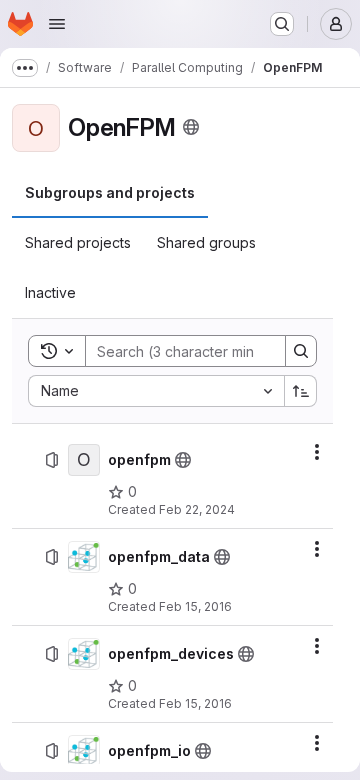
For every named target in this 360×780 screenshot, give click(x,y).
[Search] (301, 351)
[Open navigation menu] (57, 24)
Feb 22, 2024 (197, 509)
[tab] (110, 193)
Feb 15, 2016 (195, 606)
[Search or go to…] (282, 24)
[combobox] (156, 391)
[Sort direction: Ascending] (301, 391)
